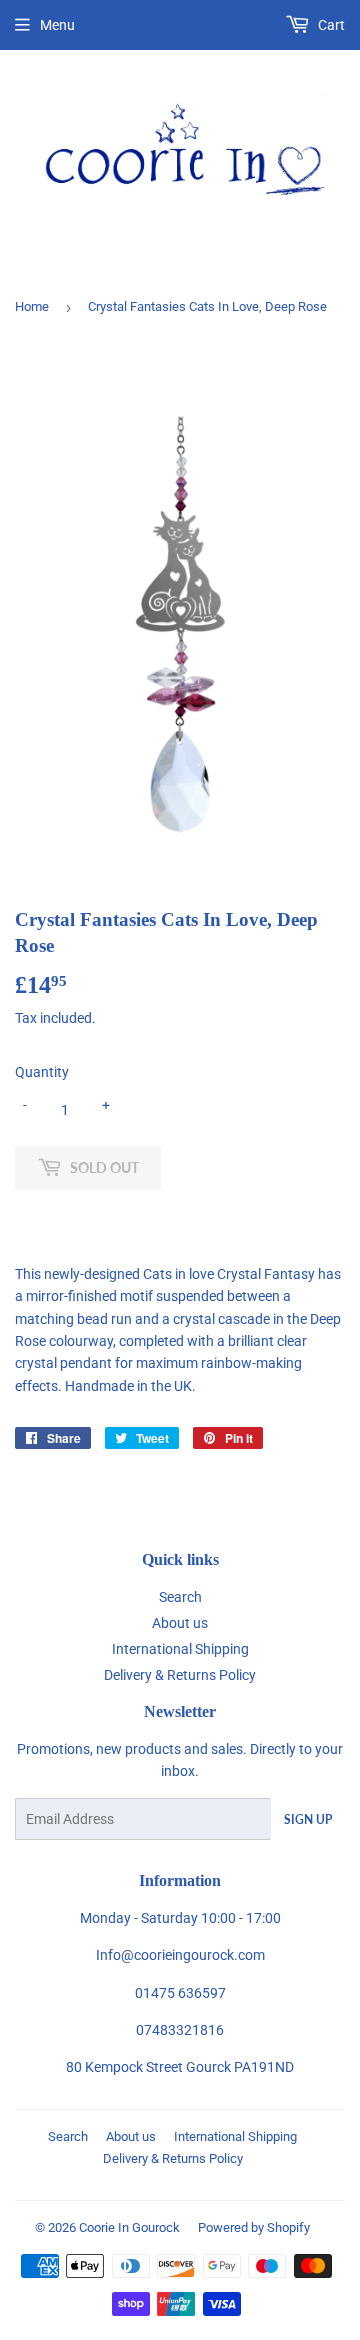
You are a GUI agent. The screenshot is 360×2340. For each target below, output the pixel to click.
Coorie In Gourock (129, 2227)
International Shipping (180, 1649)
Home (32, 306)
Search (180, 1597)
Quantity (42, 1072)
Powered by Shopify (254, 2227)
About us (180, 1623)
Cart (330, 25)
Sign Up (308, 1819)
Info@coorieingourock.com (180, 1955)
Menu (57, 25)
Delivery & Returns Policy (180, 1675)
